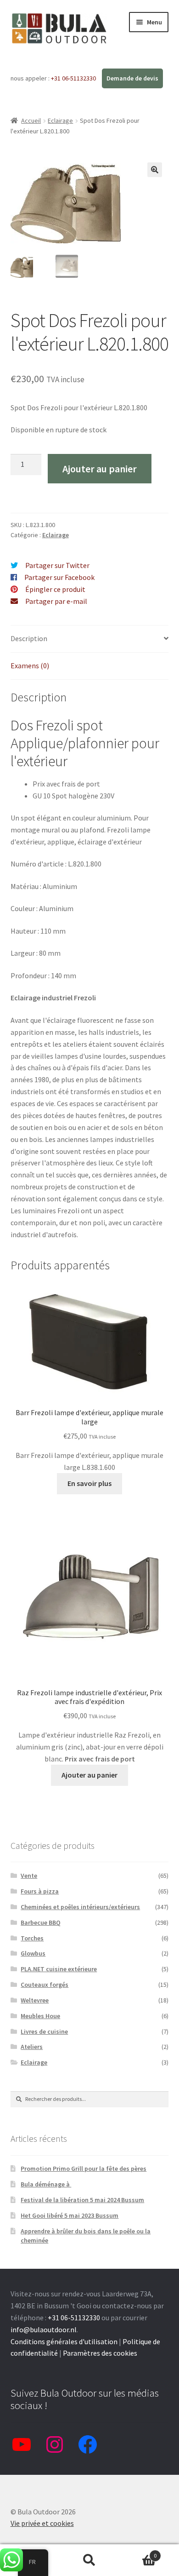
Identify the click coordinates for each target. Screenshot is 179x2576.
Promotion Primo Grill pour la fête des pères (84, 2169)
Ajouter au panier (100, 469)
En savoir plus (89, 1483)
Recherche (89, 2560)
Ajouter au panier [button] (89, 1775)
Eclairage (60, 120)
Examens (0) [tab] (30, 666)
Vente (29, 1876)
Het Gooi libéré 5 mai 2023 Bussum (70, 2215)
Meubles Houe (40, 2016)
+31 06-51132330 (74, 78)
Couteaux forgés (45, 1985)
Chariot (138, 2552)
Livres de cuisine (44, 2031)
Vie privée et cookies (42, 2523)
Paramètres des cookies (100, 2353)
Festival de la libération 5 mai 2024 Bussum (82, 2200)
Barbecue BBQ (41, 1922)
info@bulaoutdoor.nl (44, 2329)
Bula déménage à (46, 2184)
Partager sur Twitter (57, 565)
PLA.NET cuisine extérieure (59, 1969)
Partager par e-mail (56, 601)
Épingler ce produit (55, 589)
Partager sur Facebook (59, 577)
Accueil (31, 120)
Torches (32, 1938)
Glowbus (33, 1953)
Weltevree (35, 2000)
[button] (155, 170)
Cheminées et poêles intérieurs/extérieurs (80, 1907)
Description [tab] (29, 638)
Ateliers (32, 2047)
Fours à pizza (40, 1891)
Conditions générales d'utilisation (64, 2341)
